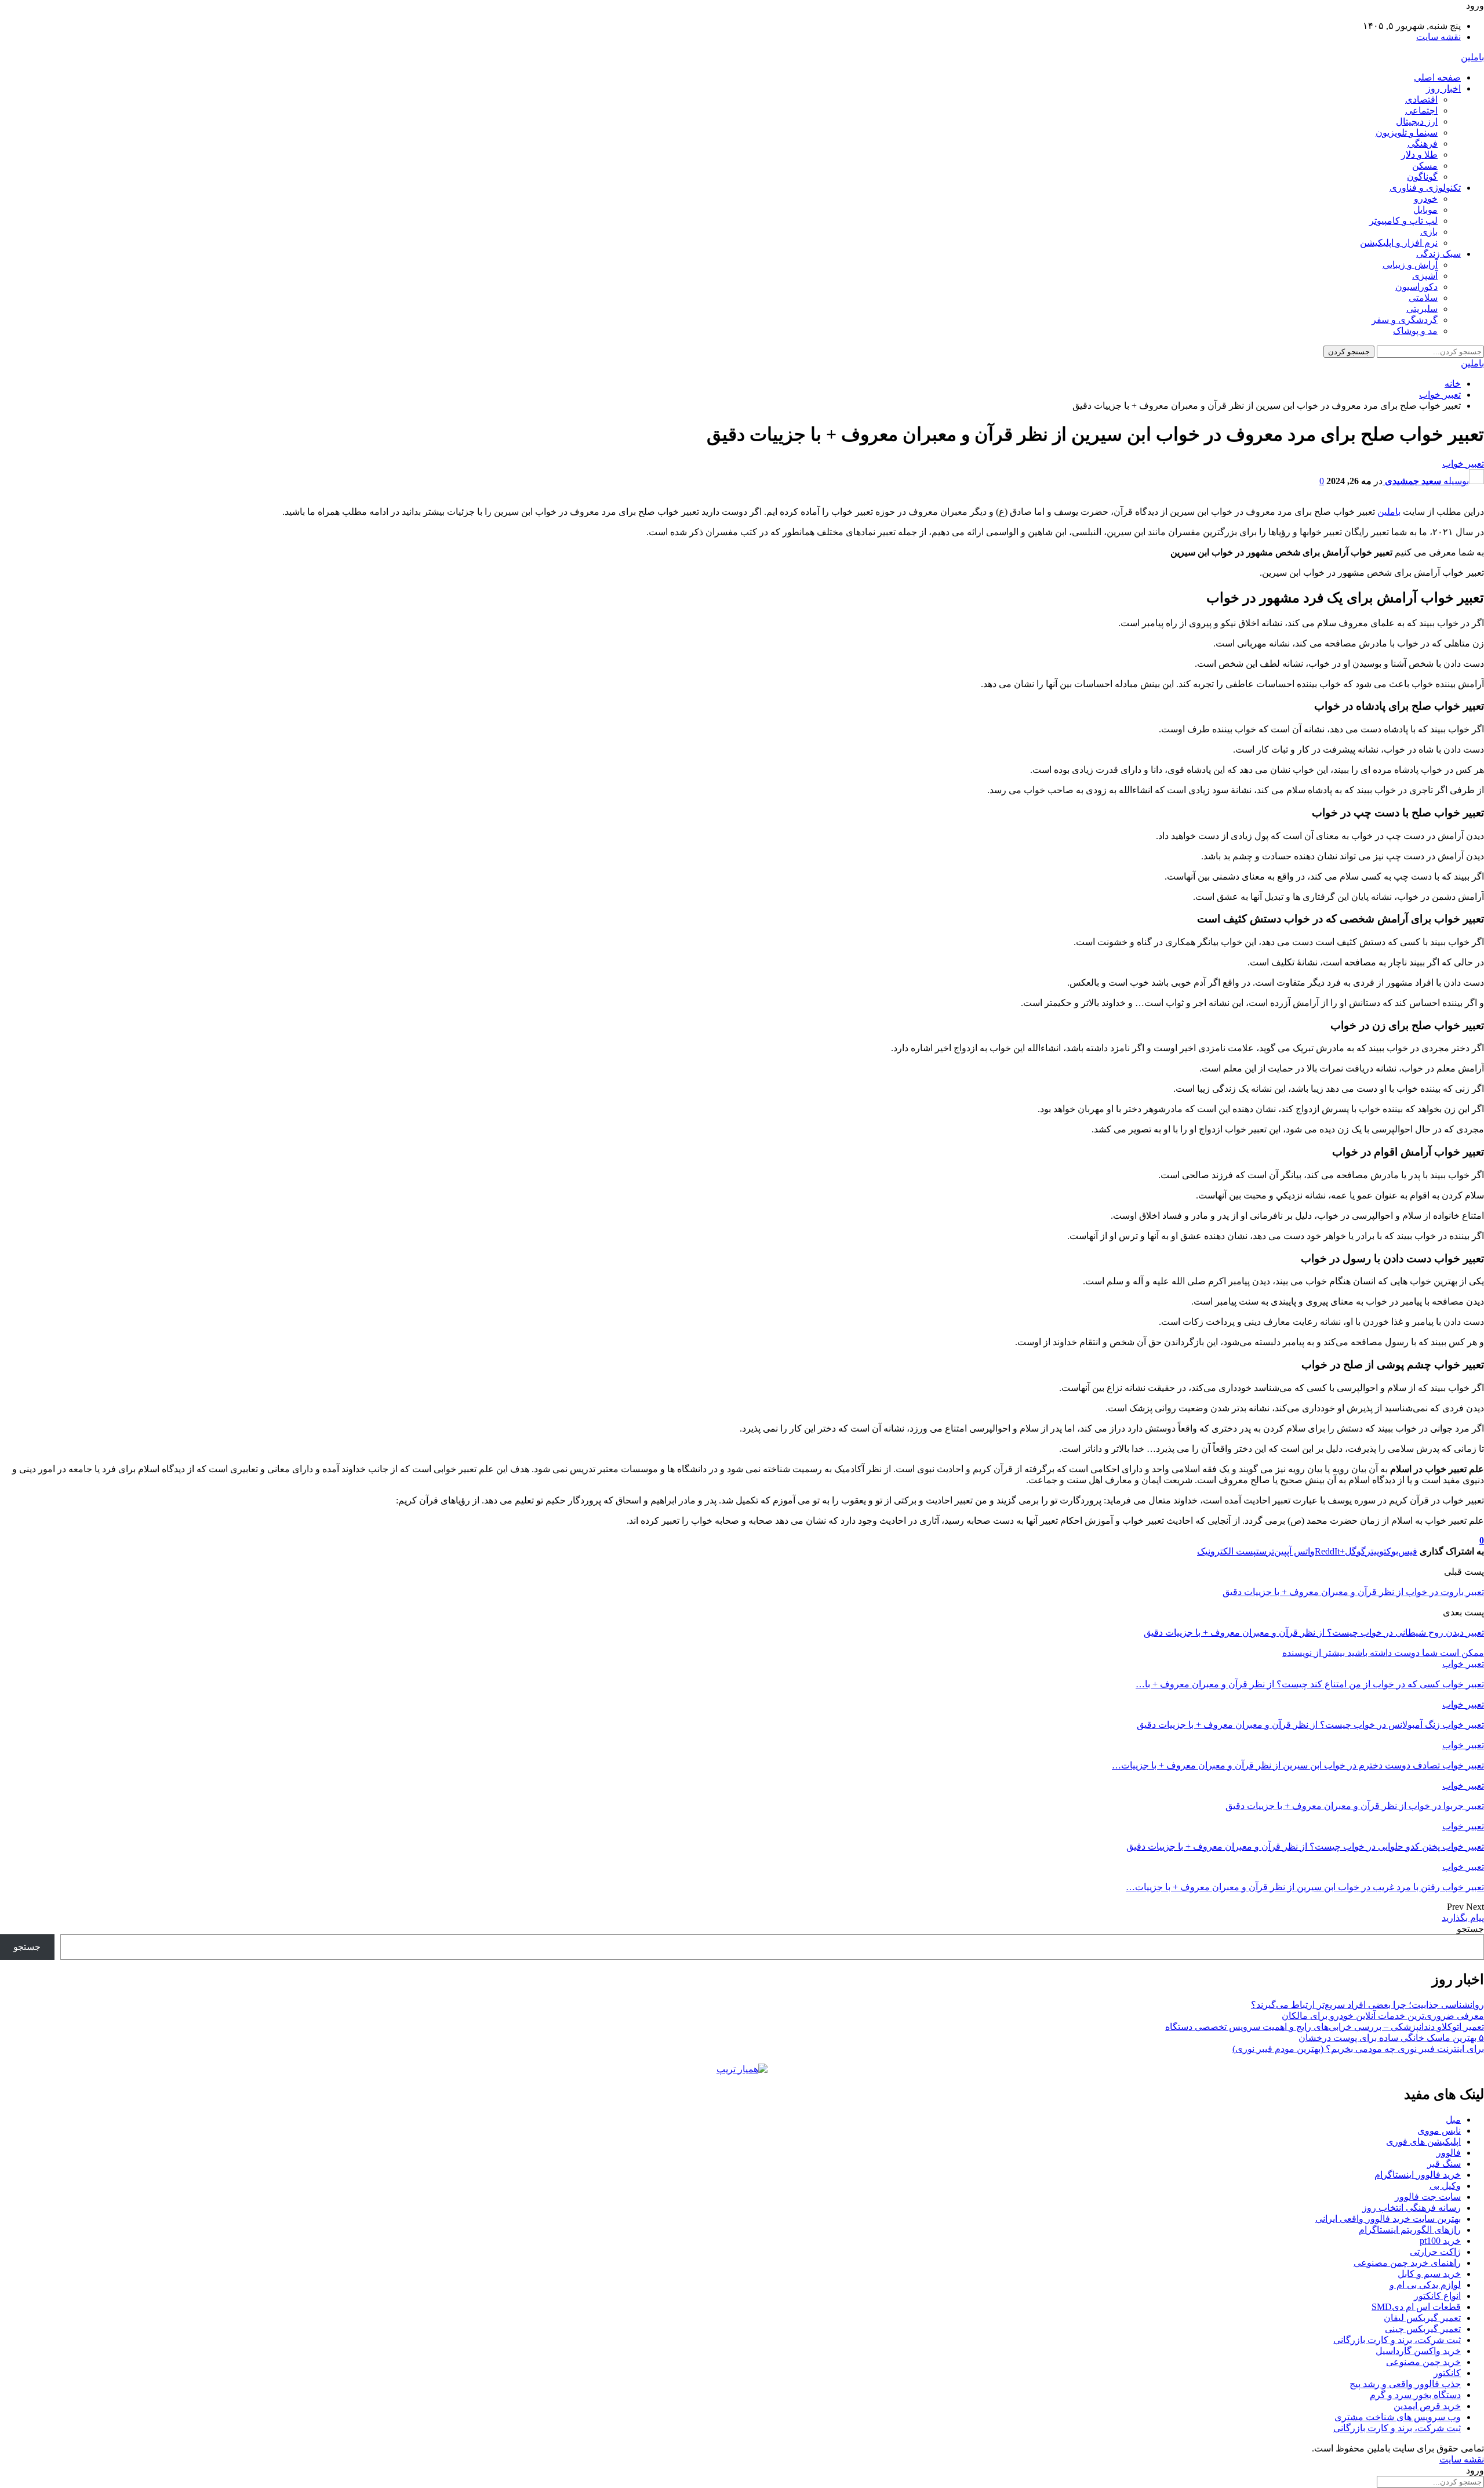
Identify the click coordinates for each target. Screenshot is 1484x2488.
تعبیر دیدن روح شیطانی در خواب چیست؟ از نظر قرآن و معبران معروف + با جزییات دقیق (1314, 1632)
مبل (1453, 2120)
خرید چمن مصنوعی (1423, 2362)
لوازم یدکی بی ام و (1425, 2285)
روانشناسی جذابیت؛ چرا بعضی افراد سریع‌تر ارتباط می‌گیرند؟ (1367, 2005)
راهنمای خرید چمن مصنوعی (1407, 2263)
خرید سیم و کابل (1429, 2274)
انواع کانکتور (1437, 2296)
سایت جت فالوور (1428, 2197)
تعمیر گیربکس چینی (1423, 2329)
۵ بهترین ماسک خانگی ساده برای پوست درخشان (1391, 2038)
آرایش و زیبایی (1410, 265)
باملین (1472, 57)
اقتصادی (1421, 99)
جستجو (1470, 1929)
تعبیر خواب (1463, 464)
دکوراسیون (1416, 287)
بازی (1429, 232)
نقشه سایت (1438, 37)
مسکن (1425, 166)
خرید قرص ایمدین (1427, 2406)
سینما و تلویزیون (1407, 132)
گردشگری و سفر (1405, 320)
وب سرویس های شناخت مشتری (1398, 2417)
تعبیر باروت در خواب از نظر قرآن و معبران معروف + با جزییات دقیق (1353, 1592)
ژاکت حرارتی (1435, 2252)
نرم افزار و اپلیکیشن (1399, 243)
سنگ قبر (1444, 2164)
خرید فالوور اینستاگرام (1418, 2175)
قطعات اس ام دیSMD (1416, 2307)
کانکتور (1447, 2373)
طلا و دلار (1419, 155)
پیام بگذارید (1463, 1918)
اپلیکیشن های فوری (1423, 2142)
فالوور (1449, 2153)
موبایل (1425, 210)
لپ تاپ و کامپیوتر (1403, 221)
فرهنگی (1423, 144)
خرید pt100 (1440, 2241)
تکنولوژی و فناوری (1425, 188)
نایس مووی (1439, 2131)
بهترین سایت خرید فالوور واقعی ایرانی (1388, 2219)
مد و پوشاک (1415, 331)
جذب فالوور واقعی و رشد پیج (1405, 2384)
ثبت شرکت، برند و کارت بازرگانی (1397, 2340)
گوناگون (1422, 177)
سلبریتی (1422, 309)
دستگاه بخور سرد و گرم (1415, 2395)
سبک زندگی (1438, 254)
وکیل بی (1445, 2186)
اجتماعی (1421, 110)
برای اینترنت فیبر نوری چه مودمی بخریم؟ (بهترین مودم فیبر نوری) (1358, 2049)
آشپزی (1425, 276)
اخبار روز (1443, 88)
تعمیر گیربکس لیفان (1422, 2318)
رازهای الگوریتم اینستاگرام (1410, 2230)
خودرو (1426, 199)
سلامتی (1423, 298)
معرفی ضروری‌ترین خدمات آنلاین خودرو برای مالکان (1383, 2016)
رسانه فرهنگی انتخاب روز (1412, 2208)
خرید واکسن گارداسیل (1418, 2351)
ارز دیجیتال (1417, 121)
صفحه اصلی (1437, 77)
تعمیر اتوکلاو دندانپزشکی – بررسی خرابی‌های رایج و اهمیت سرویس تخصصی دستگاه (1325, 2027)
